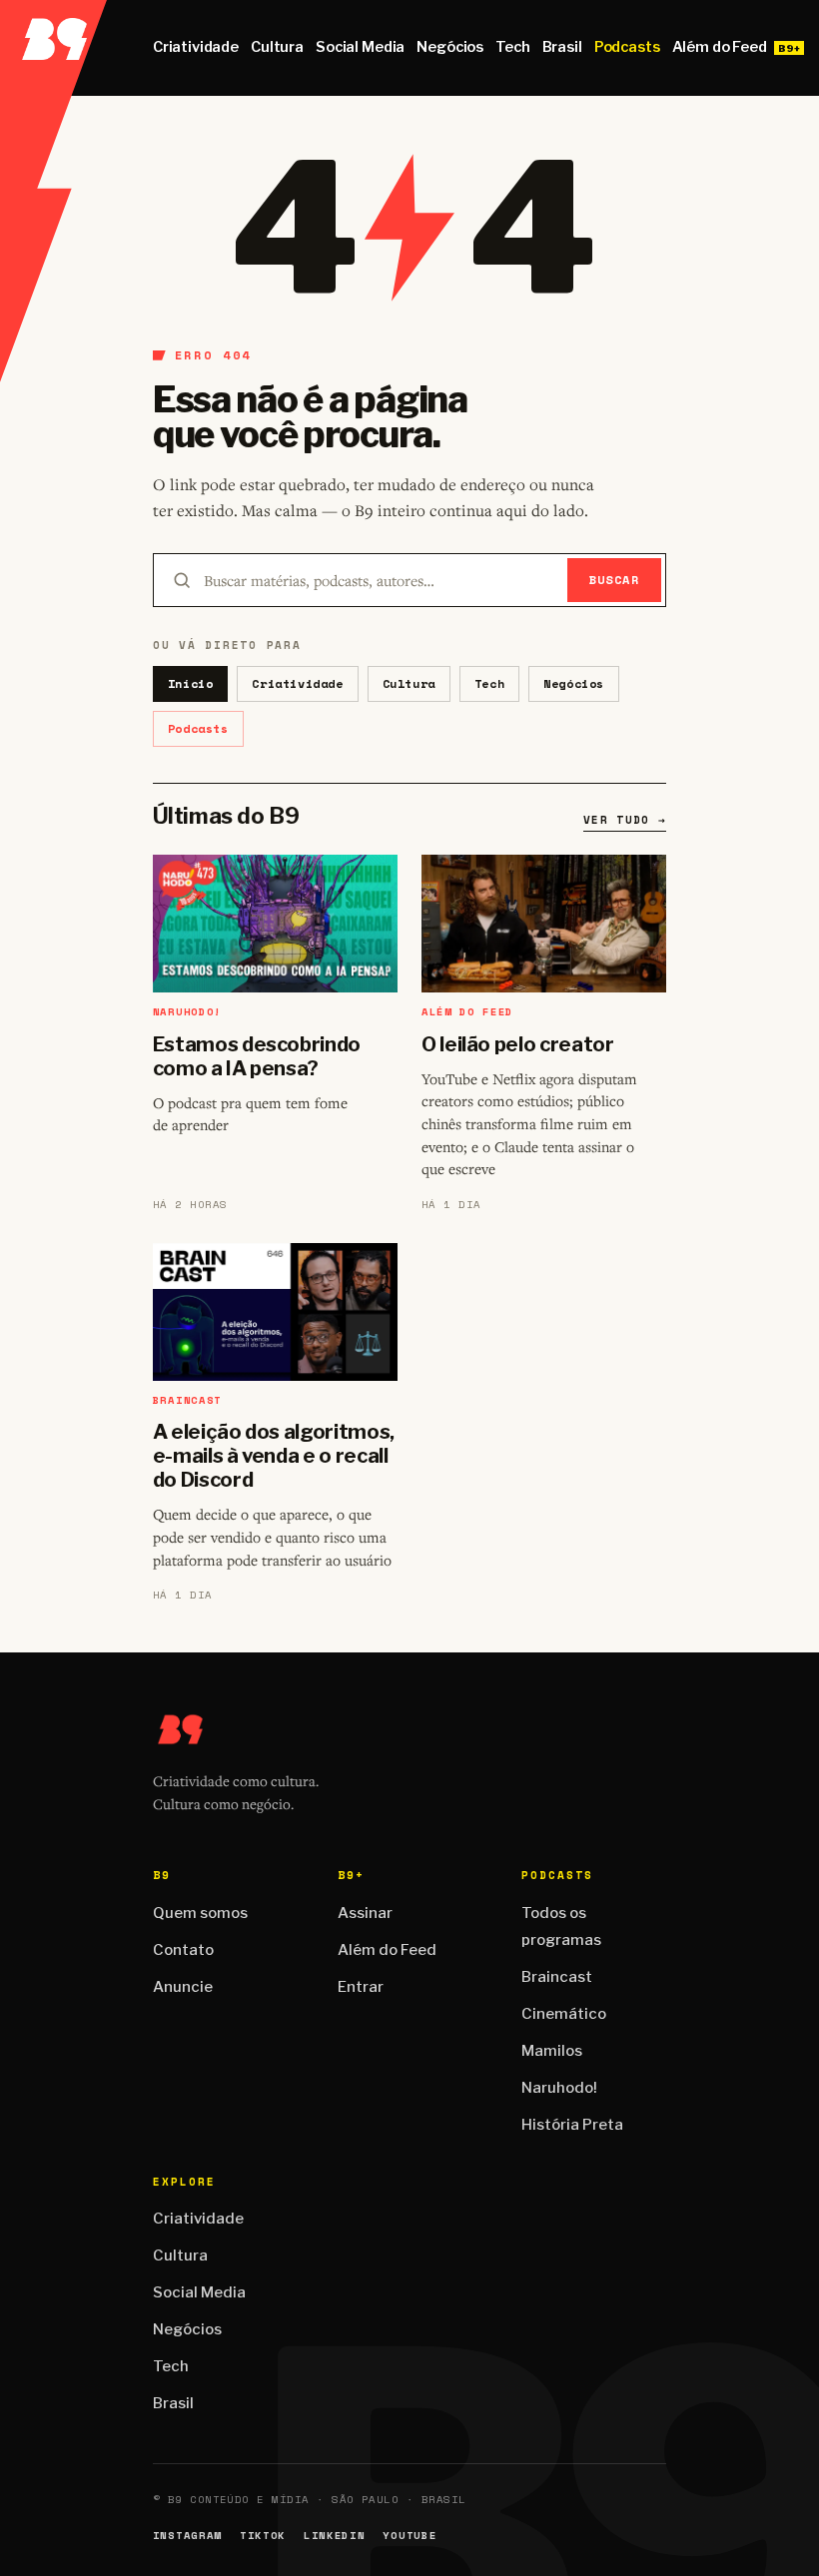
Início (191, 683)
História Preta (572, 2125)
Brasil (562, 47)
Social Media (360, 47)
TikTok (263, 2536)
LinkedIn (334, 2536)
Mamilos (552, 2051)
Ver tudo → (625, 820)
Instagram (187, 2536)
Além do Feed (720, 47)
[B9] (53, 48)
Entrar (361, 1987)
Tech (512, 47)
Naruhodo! (559, 2088)
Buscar (615, 580)
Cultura (277, 47)
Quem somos (200, 1913)
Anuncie (183, 1987)
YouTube (409, 2536)
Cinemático (564, 2014)
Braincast (557, 1977)
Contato (183, 1950)
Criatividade (196, 47)
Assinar (365, 1913)
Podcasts (627, 47)
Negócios (450, 47)
